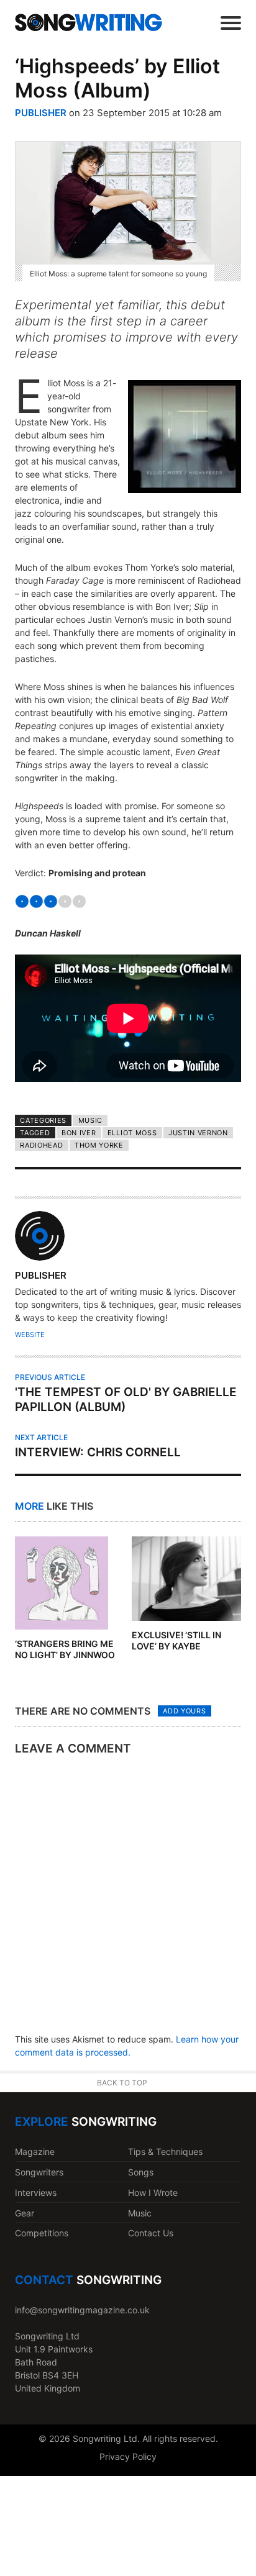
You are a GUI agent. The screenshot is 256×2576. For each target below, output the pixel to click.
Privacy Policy (128, 2456)
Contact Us (151, 2233)
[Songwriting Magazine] (89, 22)
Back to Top (122, 2083)
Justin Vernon (198, 1133)
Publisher (41, 113)
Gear (25, 2213)
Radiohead (41, 1145)
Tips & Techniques (165, 2152)
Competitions (42, 2233)
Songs (141, 2172)
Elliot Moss (132, 1133)
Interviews (36, 2193)
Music (90, 1120)
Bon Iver (79, 1133)
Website (30, 1335)
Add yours (184, 1711)
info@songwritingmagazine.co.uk (82, 2310)
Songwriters (39, 2172)
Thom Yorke (99, 1145)
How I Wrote (153, 2193)
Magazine (35, 2152)
